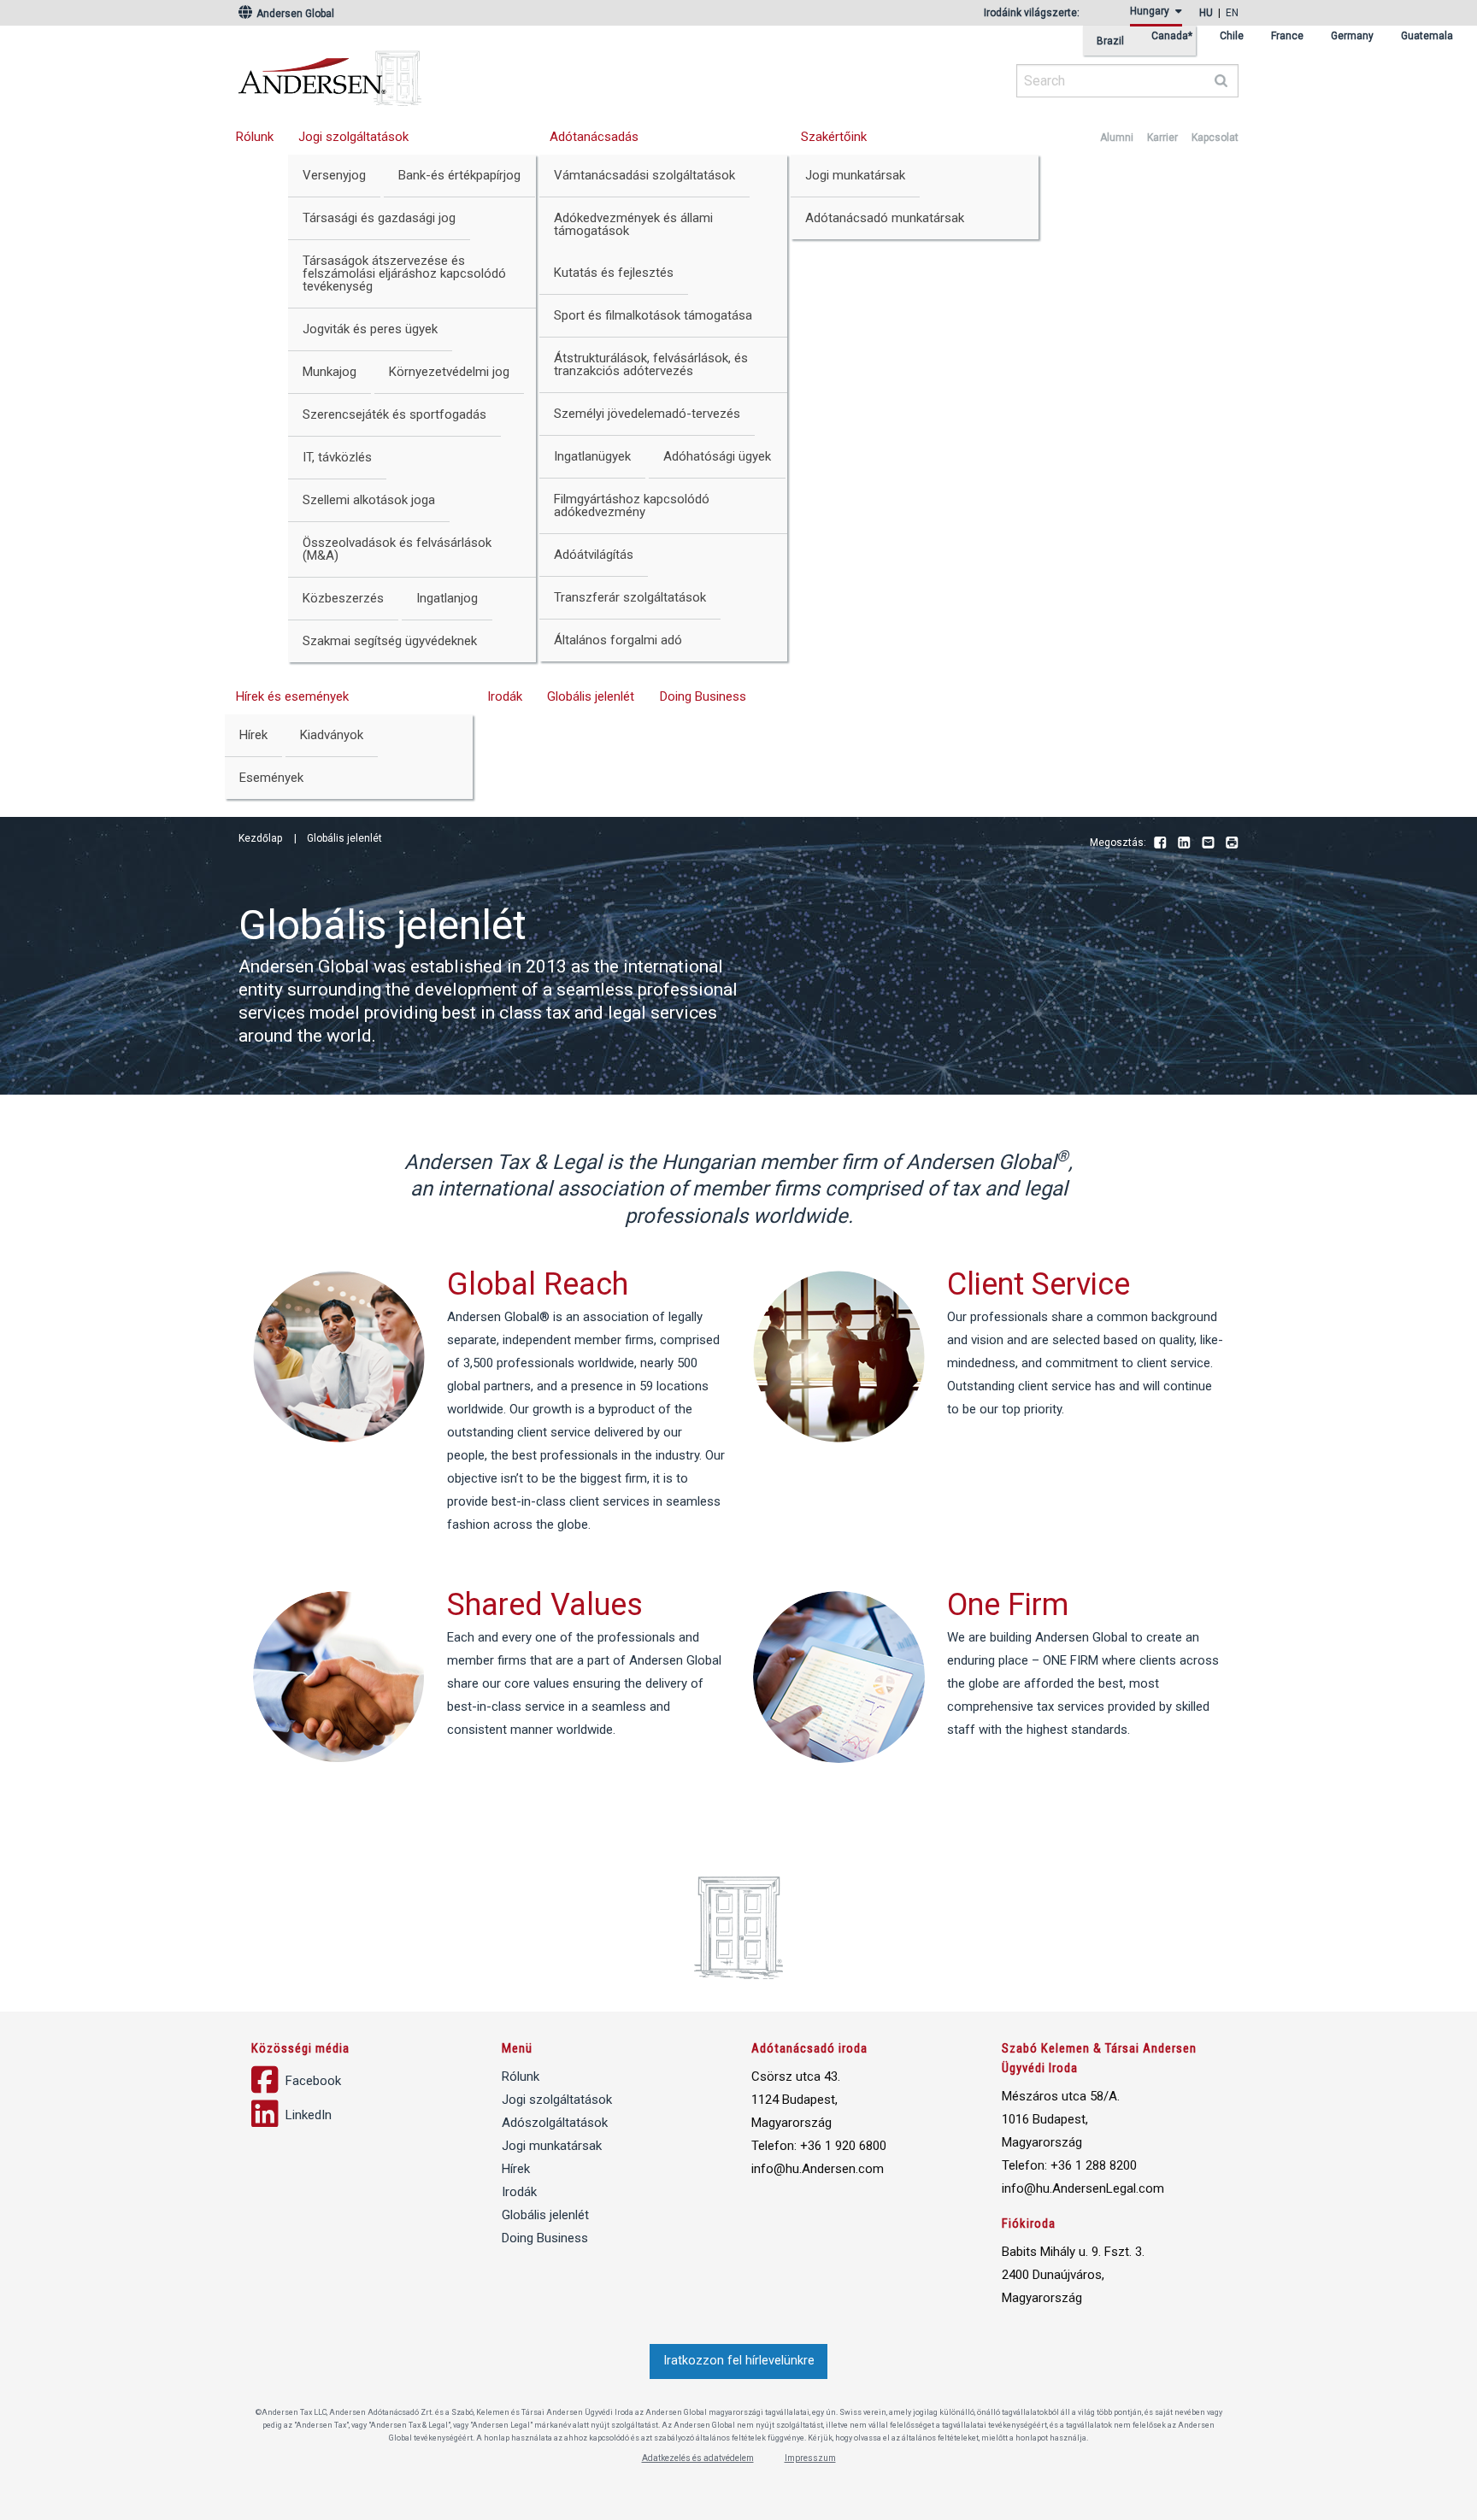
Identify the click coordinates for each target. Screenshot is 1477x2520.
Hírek (253, 735)
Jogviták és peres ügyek (370, 329)
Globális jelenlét (591, 696)
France (1287, 36)
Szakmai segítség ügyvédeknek (390, 641)
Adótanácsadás (594, 137)
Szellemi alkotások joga (369, 500)
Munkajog (330, 372)
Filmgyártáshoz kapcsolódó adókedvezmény (632, 505)
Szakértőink (834, 137)
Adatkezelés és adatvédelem (698, 2458)
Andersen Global (294, 14)
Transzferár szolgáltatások (630, 597)
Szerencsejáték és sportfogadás (394, 414)
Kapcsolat (1215, 138)
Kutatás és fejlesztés (614, 273)
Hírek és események (292, 696)
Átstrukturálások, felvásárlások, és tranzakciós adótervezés (651, 364)
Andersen (495, 73)
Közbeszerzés (343, 598)
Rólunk (255, 137)
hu (1206, 13)
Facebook (1160, 843)
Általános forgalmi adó (618, 640)
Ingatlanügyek (592, 456)
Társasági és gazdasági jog (379, 218)
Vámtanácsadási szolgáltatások (644, 175)
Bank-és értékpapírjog (459, 175)
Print (1232, 843)
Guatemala (1427, 36)
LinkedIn (1184, 843)
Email (1208, 843)
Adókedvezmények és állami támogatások (633, 224)
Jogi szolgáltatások (353, 137)
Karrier (1162, 138)
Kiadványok (332, 735)
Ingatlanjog (447, 598)
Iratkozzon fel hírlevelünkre (739, 2361)
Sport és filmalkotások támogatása (653, 315)
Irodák (505, 696)
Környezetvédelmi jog (449, 372)
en (1232, 13)
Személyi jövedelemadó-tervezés (647, 414)
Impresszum (810, 2458)
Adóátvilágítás (594, 555)
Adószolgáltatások (555, 2123)
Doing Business (703, 696)
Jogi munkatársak (855, 175)
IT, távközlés (337, 457)
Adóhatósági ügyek (717, 456)
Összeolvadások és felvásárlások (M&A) (397, 549)
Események (271, 778)
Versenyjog (334, 175)
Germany (1352, 36)
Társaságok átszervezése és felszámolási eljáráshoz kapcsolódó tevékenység (404, 273)
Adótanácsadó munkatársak (885, 218)
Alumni (1117, 138)
